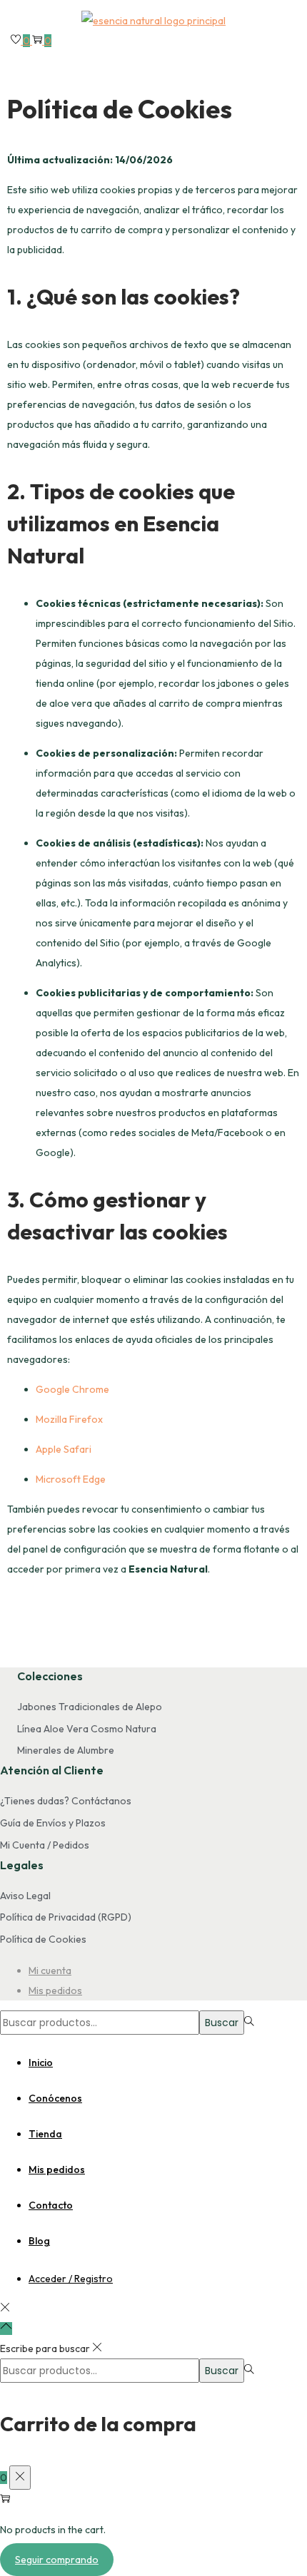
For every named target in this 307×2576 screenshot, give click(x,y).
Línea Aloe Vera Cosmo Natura (87, 1729)
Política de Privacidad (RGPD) (66, 1917)
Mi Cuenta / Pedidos (45, 1845)
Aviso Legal (25, 1896)
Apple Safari (64, 1449)
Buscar (222, 2023)
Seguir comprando (57, 2560)
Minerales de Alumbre (66, 1750)
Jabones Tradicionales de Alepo (90, 1707)
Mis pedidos (55, 1990)
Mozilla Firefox (69, 1419)
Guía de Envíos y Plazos (53, 1823)
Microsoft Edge (71, 1479)
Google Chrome (72, 1389)
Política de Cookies (43, 1939)
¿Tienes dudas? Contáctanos (66, 1801)
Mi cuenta (50, 1971)
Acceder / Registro (71, 2279)
